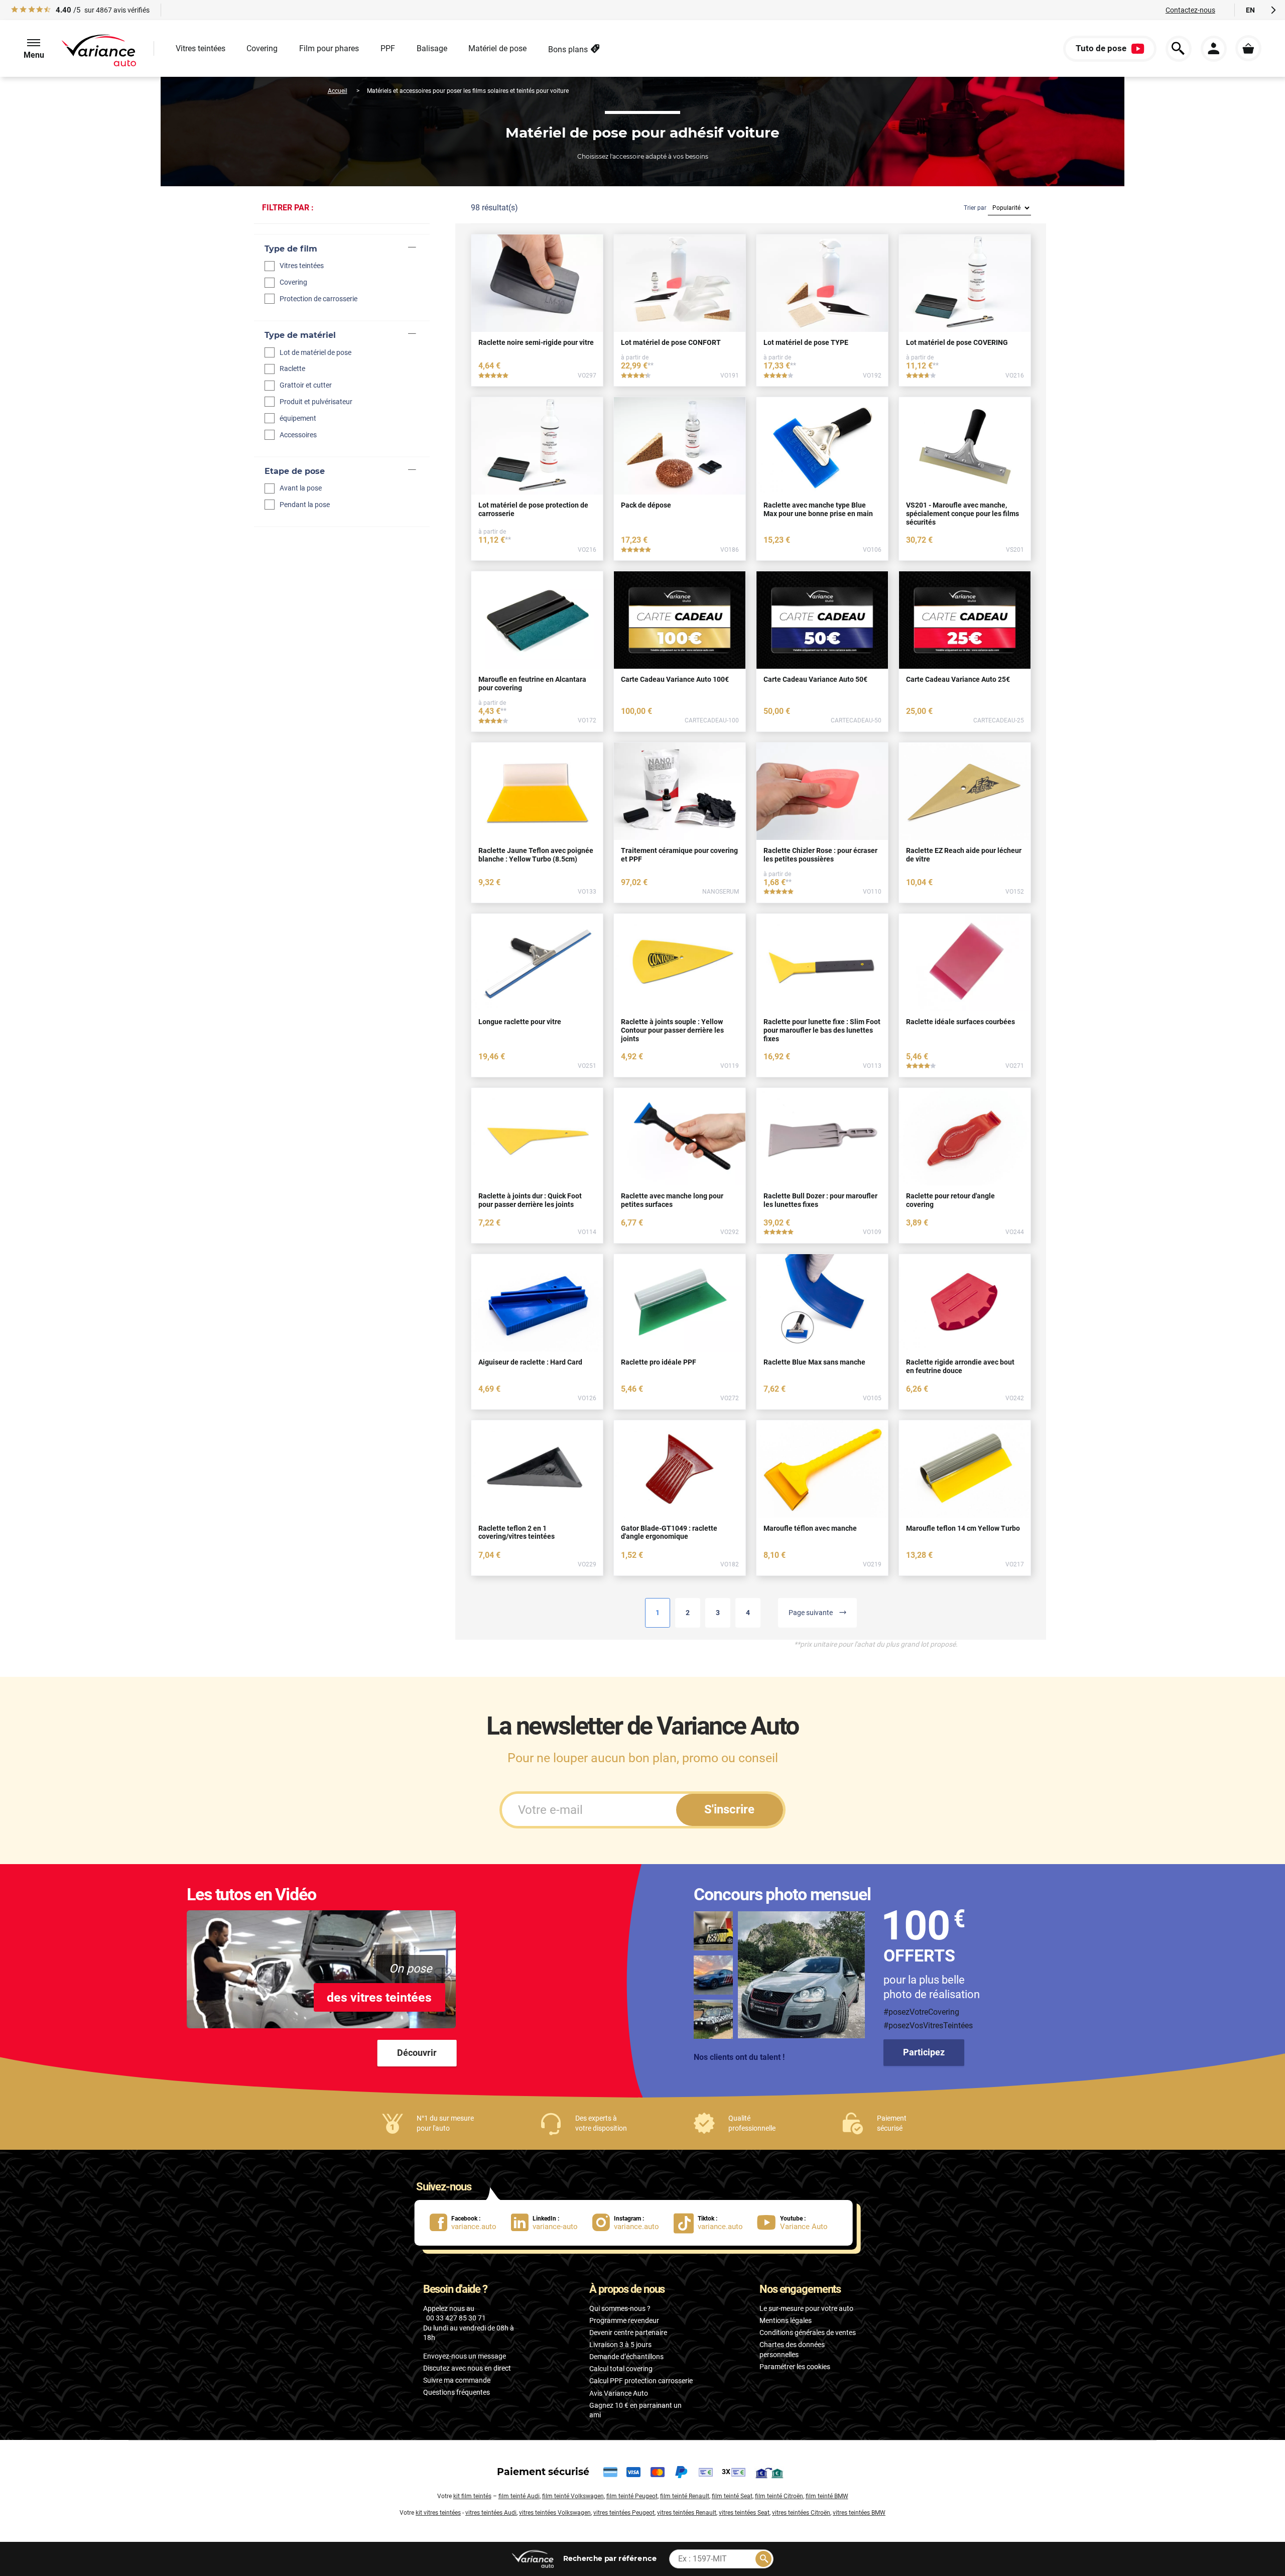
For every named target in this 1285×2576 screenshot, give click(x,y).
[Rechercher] (763, 2559)
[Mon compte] (1214, 49)
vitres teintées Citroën (801, 2513)
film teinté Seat (732, 2496)
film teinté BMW (827, 2496)
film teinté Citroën (779, 2496)
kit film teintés (472, 2496)
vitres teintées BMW (859, 2513)
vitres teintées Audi (491, 2513)
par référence (609, 2558)
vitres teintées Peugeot (624, 2513)
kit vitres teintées (438, 2513)
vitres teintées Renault (687, 2513)
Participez (924, 2052)
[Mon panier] (1248, 48)
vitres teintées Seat (744, 2513)
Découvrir (417, 2053)
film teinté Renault (685, 2496)
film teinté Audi (519, 2496)
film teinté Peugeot (632, 2496)
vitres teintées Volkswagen (555, 2513)
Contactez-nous (1190, 10)
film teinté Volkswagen (573, 2496)
